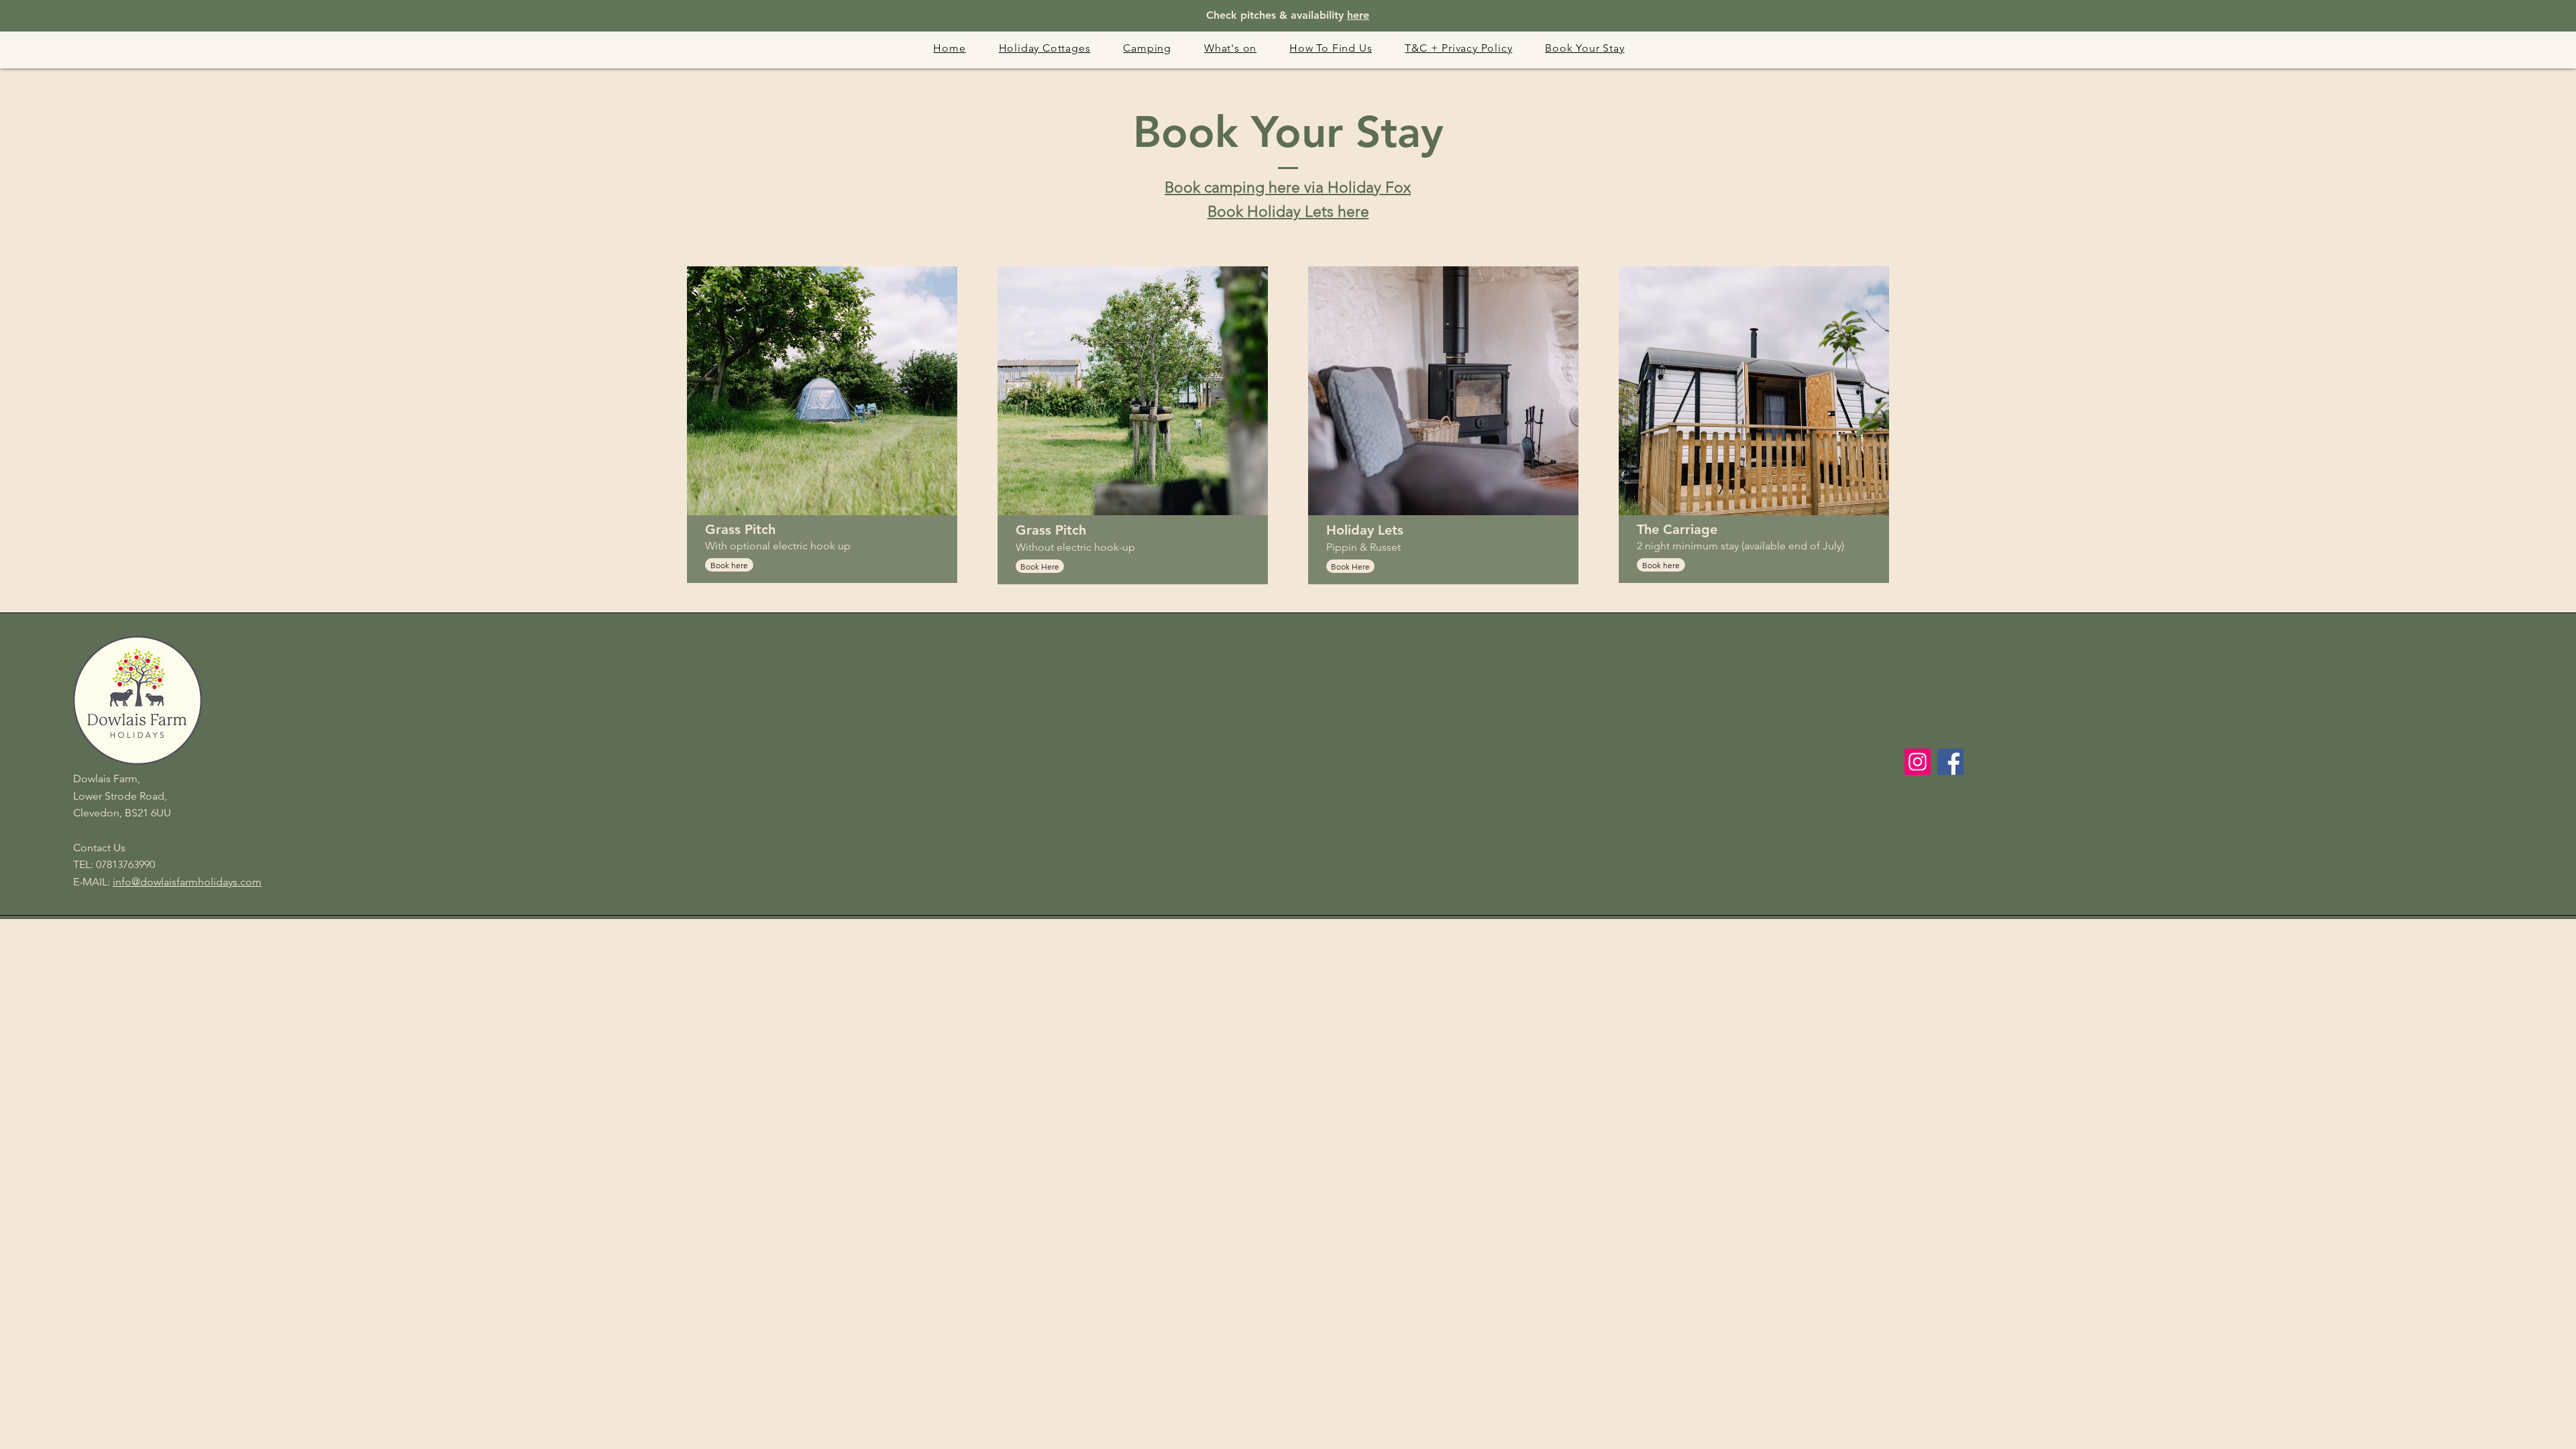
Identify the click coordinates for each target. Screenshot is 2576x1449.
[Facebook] (1950, 762)
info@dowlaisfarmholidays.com (187, 882)
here (1358, 15)
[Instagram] (1918, 762)
